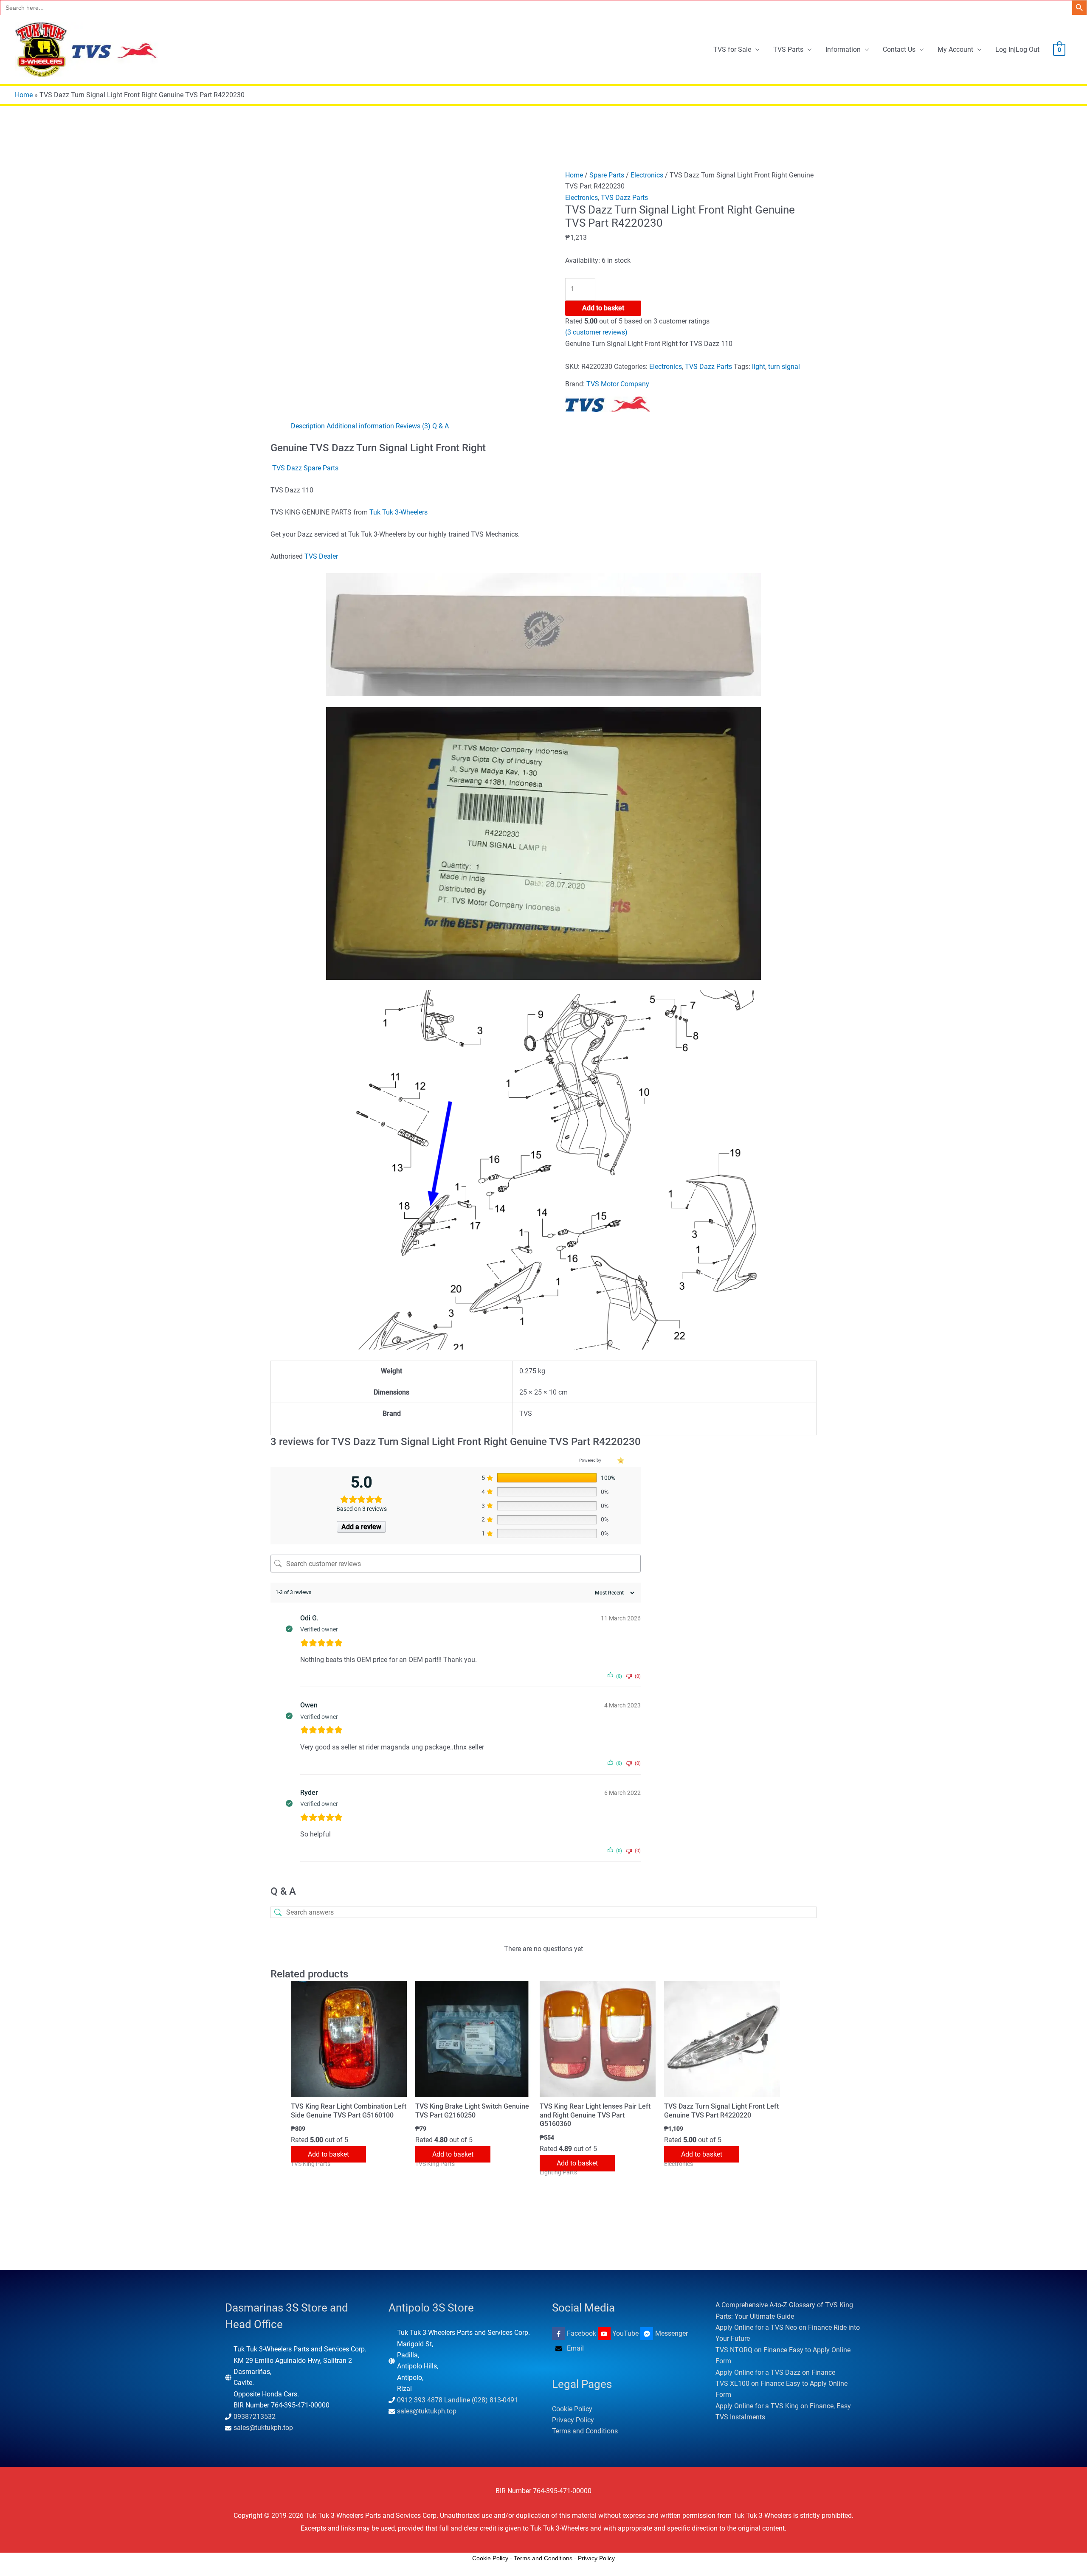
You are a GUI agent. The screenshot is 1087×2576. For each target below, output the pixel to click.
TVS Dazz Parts (624, 198)
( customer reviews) (596, 332)
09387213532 (255, 2417)
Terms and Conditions (585, 2431)
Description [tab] (308, 426)
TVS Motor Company (618, 384)
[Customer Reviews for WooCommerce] (620, 1460)
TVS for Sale (732, 49)
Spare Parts (607, 175)
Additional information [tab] (360, 426)
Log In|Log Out (1017, 49)
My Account (955, 49)
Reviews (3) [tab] (413, 426)
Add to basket (603, 308)
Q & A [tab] (441, 426)
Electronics (647, 175)
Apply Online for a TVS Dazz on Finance (775, 2372)
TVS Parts (788, 49)
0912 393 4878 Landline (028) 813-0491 (458, 2400)
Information (843, 49)
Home (24, 95)
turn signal (784, 367)
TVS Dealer (321, 556)
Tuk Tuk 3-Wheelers (398, 512)
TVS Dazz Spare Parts (305, 468)
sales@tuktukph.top (263, 2428)
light (759, 367)
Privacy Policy (573, 2420)
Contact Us (899, 49)
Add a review (361, 1527)
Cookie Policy (572, 2409)
